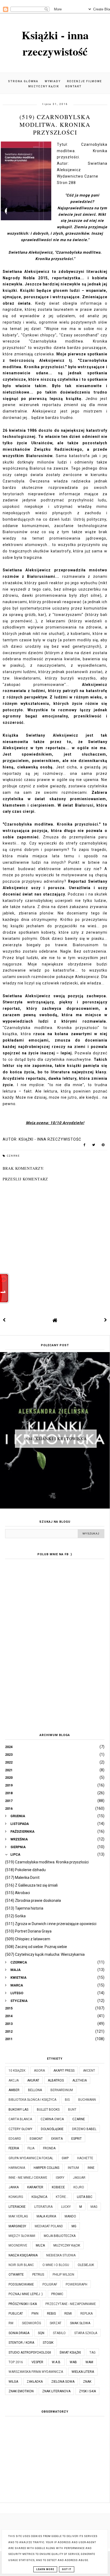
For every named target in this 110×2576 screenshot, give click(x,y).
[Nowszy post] (4, 1320)
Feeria (14, 2148)
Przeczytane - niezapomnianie (71, 2304)
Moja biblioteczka (60, 2236)
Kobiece (58, 2187)
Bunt (72, 2110)
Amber (14, 2090)
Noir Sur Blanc (21, 2265)
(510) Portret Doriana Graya (28, 1931)
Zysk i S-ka (87, 2391)
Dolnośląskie (52, 2129)
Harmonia (17, 2168)
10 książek (17, 2071)
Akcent (89, 2071)
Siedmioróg (32, 2323)
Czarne (13, 1156)
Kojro (79, 2187)
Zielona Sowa (63, 2382)
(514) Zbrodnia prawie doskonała (33, 1900)
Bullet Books (48, 2110)
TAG (93, 2353)
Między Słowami (22, 2236)
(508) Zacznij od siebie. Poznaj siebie (36, 1947)
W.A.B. (56, 2362)
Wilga (13, 2382)
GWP (65, 2158)
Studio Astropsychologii (30, 2353)
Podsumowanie (21, 2284)
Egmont (36, 2139)
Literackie (17, 2207)
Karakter (35, 2187)
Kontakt (74, 86)
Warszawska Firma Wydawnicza (36, 2372)
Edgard (15, 2139)
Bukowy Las (18, 2110)
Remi (68, 2314)
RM (11, 2323)
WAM (89, 2362)
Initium (73, 2168)
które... (62, 2197)
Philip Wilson (63, 2275)
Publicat (16, 2314)
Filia (31, 2148)
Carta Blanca (20, 2119)
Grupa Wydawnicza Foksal (31, 2158)
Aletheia (80, 2080)
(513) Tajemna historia (24, 1908)
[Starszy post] (106, 1320)
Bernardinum (62, 2090)
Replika (87, 2314)
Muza (40, 2245)
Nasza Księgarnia (23, 2255)
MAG (94, 2207)
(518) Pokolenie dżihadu (25, 1870)
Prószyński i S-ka (23, 2304)
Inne (91, 2168)
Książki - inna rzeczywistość (55, 43)
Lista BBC (85, 2197)
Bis (67, 2100)
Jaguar (79, 2178)
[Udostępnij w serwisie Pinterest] (103, 1146)
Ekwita (57, 2139)
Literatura (43, 2207)
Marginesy (17, 2226)
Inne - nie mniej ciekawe (28, 2178)
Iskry (60, 2178)
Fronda (49, 2148)
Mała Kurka (46, 2216)
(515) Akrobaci (17, 1893)
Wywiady (53, 81)
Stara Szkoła (86, 2333)
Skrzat (56, 2323)
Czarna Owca (52, 2119)
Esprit (76, 2139)
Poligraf (50, 2284)
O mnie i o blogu (56, 2265)
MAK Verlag (18, 2216)
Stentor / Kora (21, 2343)
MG (74, 2226)
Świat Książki (70, 2353)
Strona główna (23, 81)
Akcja (14, 2080)
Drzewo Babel (84, 2129)
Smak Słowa (80, 2323)
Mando (70, 2216)
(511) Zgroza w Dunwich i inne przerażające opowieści (51, 1924)
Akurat (33, 2080)
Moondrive (18, 2245)
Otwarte (16, 2275)
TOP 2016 (16, 2362)
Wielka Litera (83, 2372)
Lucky (66, 2207)
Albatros (56, 2080)
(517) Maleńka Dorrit (22, 1878)
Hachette (85, 2158)
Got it (67, 2569)
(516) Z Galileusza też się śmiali (31, 1885)
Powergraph (76, 2284)
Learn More (45, 2569)
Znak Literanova (56, 2391)
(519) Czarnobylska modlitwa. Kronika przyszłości (47, 1862)
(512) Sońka (15, 1916)
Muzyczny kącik (44, 86)
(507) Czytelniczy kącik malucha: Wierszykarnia (45, 1954)
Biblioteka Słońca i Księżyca (32, 2100)
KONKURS (16, 2197)
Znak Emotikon (21, 2391)
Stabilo (59, 2333)
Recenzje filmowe (85, 81)
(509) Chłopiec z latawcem (28, 1939)
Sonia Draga (19, 2333)
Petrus (38, 2275)
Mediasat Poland (49, 2226)
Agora (39, 2071)
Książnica (39, 2197)
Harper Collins (46, 2168)
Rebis (51, 2314)
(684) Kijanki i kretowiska (56, 1438)
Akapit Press (64, 2071)
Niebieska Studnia (61, 2255)
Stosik (48, 2343)
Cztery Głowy (20, 2129)
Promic (57, 2294)
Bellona (35, 2090)
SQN (41, 2333)
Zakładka (35, 2382)
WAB (73, 2362)
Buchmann (87, 2100)
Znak (87, 2382)
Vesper (37, 2362)
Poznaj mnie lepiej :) (26, 2294)
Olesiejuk (86, 2265)
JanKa (14, 2187)
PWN (35, 2314)
